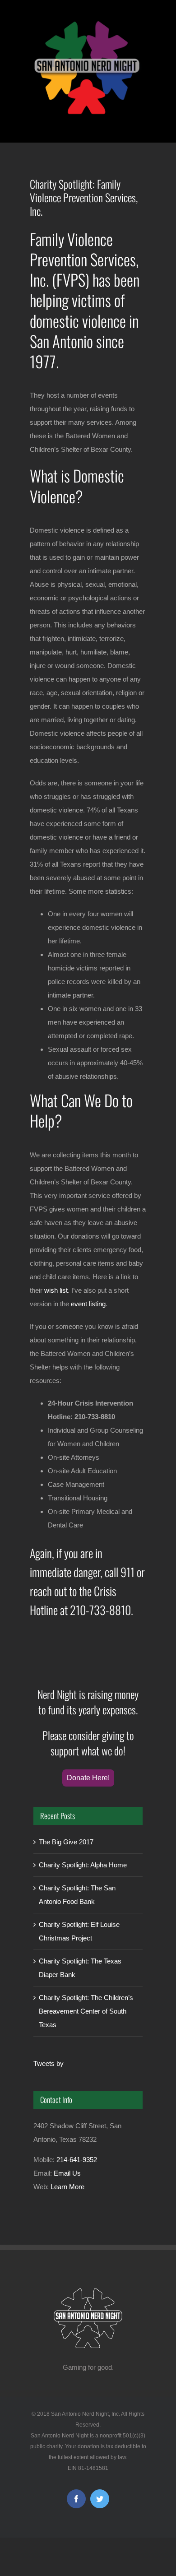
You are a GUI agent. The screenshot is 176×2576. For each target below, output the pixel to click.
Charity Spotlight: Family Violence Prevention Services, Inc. (84, 197)
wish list (56, 1290)
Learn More (67, 2187)
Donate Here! (88, 1778)
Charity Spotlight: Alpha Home (83, 1865)
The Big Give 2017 (66, 1842)
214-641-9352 (77, 2160)
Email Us (67, 2173)
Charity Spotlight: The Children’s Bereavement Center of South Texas (86, 2011)
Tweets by (49, 2063)
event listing (88, 1304)
